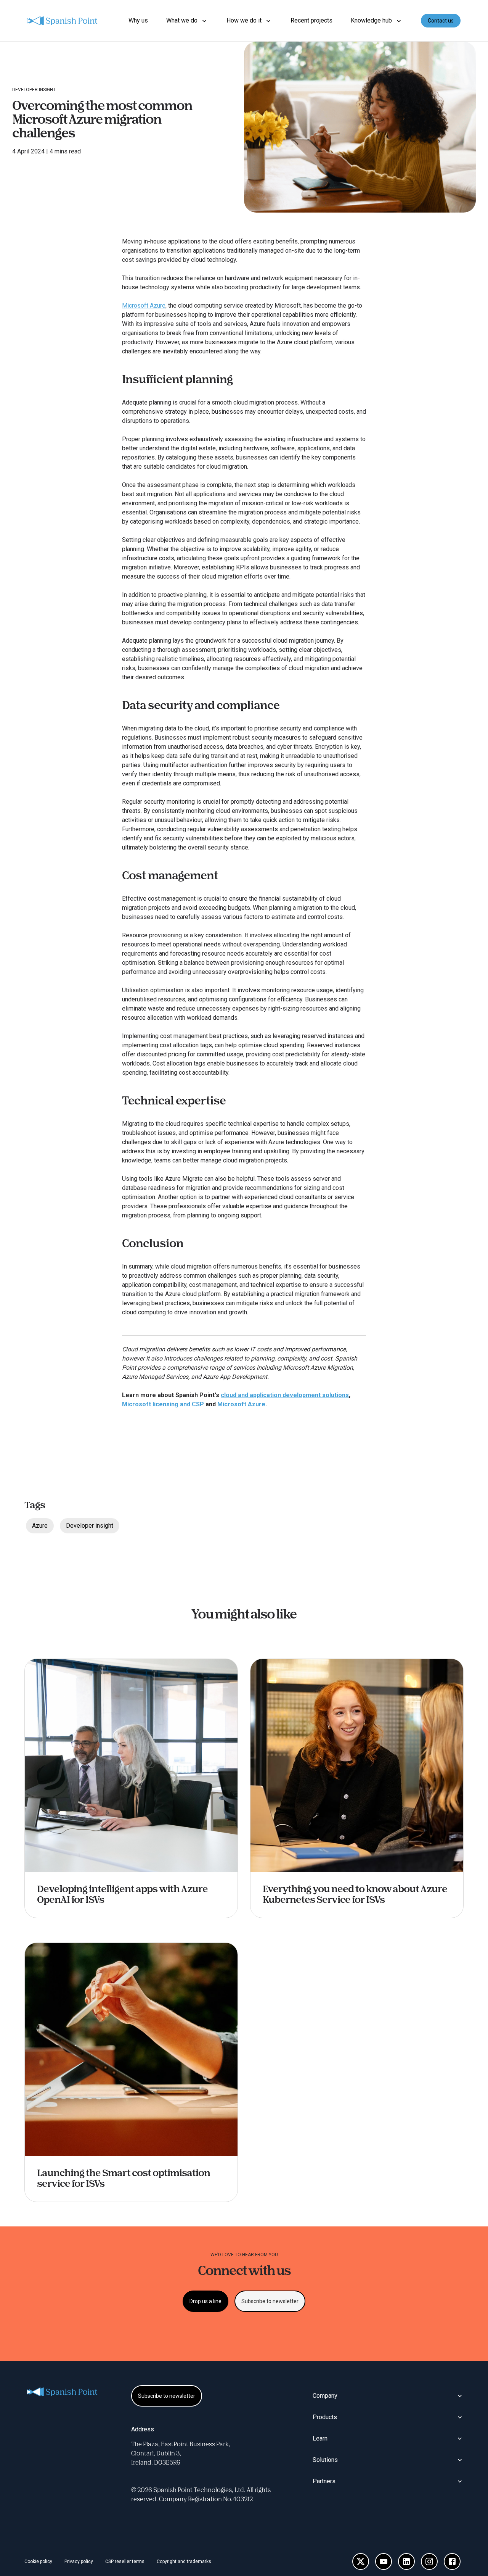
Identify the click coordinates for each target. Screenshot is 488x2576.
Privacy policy (79, 2561)
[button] (187, 21)
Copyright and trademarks (184, 2561)
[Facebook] (452, 2561)
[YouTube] (384, 2561)
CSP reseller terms (125, 2561)
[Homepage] (63, 21)
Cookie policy (38, 2561)
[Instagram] (429, 2561)
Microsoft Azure (144, 305)
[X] (361, 2561)
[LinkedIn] (406, 2561)
